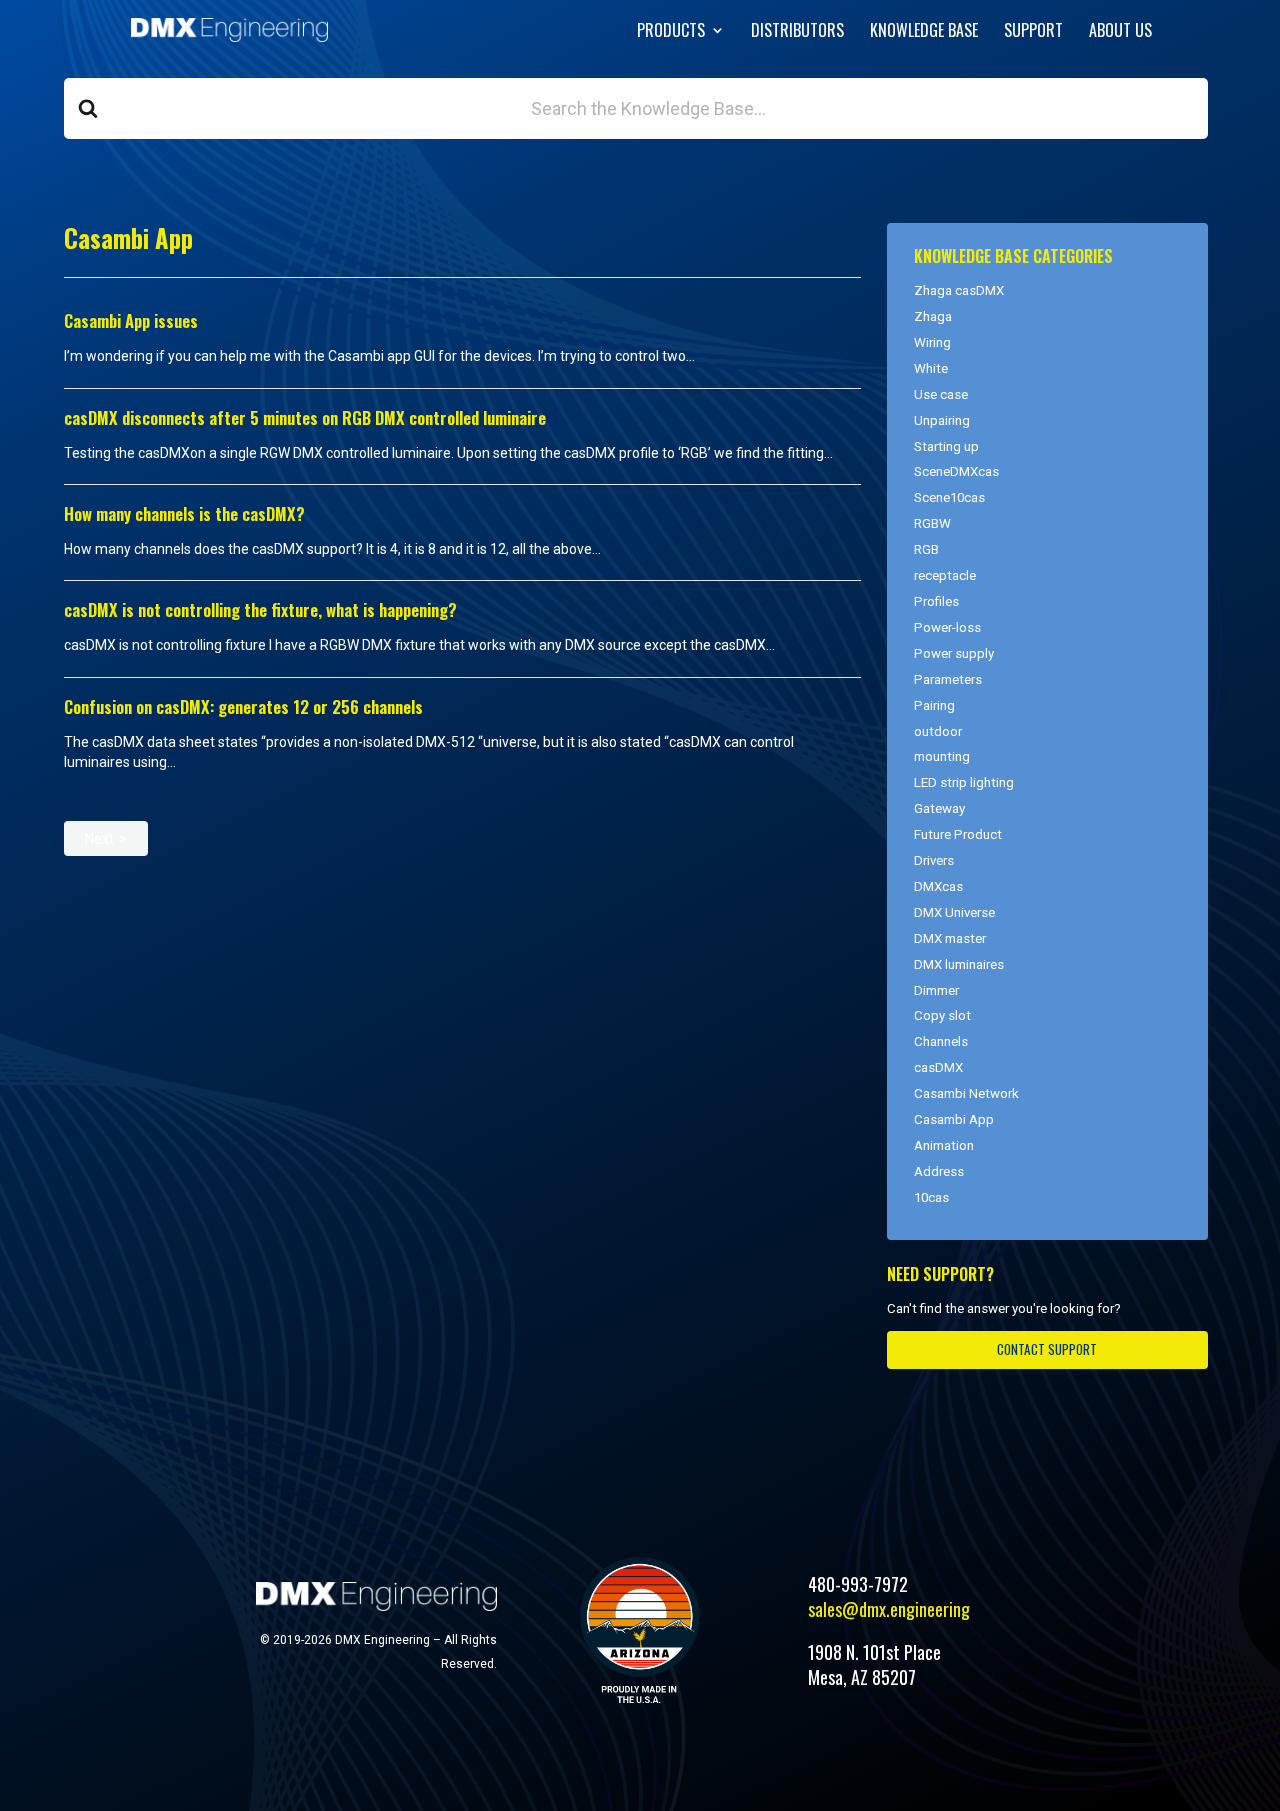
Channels (941, 1041)
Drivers (934, 860)
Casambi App (954, 1119)
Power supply (954, 653)
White (931, 368)
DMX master (950, 938)
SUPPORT (1033, 32)
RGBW (932, 523)
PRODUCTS (671, 32)
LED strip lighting (964, 782)
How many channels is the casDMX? (184, 513)
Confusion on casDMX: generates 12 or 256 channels (243, 706)
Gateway (939, 808)
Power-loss (947, 627)
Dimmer (936, 990)
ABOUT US (1120, 32)
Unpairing (942, 420)
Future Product (958, 834)
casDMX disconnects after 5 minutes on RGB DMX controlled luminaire (305, 417)
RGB (926, 549)
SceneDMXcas (956, 471)
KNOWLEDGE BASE (924, 32)
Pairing (934, 705)
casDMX (938, 1067)
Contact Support (1047, 1349)
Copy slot (942, 1015)
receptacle (945, 575)
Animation (944, 1145)
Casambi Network (966, 1093)
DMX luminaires (959, 964)
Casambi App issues (131, 320)
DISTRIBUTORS (797, 32)
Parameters (948, 679)
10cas (931, 1197)
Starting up (946, 446)
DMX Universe (954, 912)
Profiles (936, 601)
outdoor (938, 731)
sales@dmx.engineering (889, 1609)
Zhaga (933, 316)
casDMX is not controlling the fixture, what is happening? (260, 609)
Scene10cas (949, 497)
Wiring (932, 342)
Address (939, 1171)
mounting (942, 756)
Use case (941, 394)
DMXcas (938, 886)
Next (99, 839)
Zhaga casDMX (959, 290)
